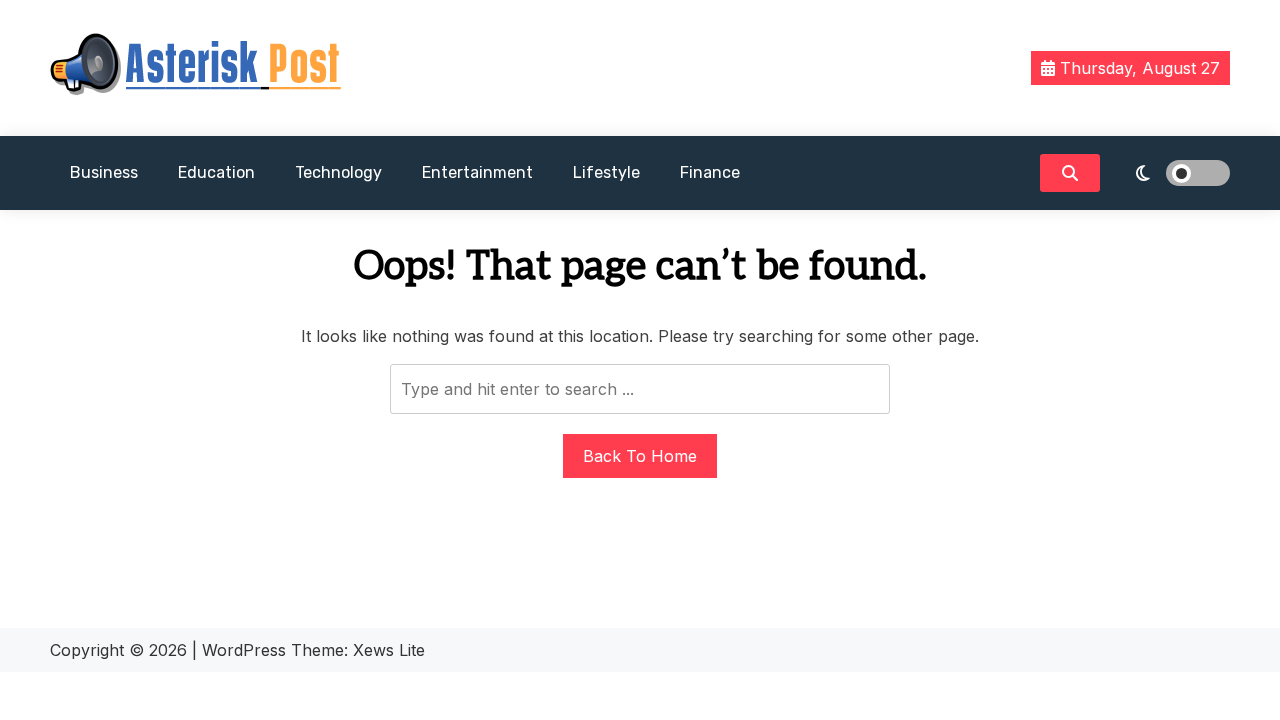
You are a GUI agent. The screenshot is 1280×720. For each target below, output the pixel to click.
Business (104, 172)
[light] (1170, 173)
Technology (338, 172)
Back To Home (640, 456)
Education (216, 172)
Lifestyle (606, 172)
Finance (710, 172)
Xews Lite (389, 650)
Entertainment (477, 172)
